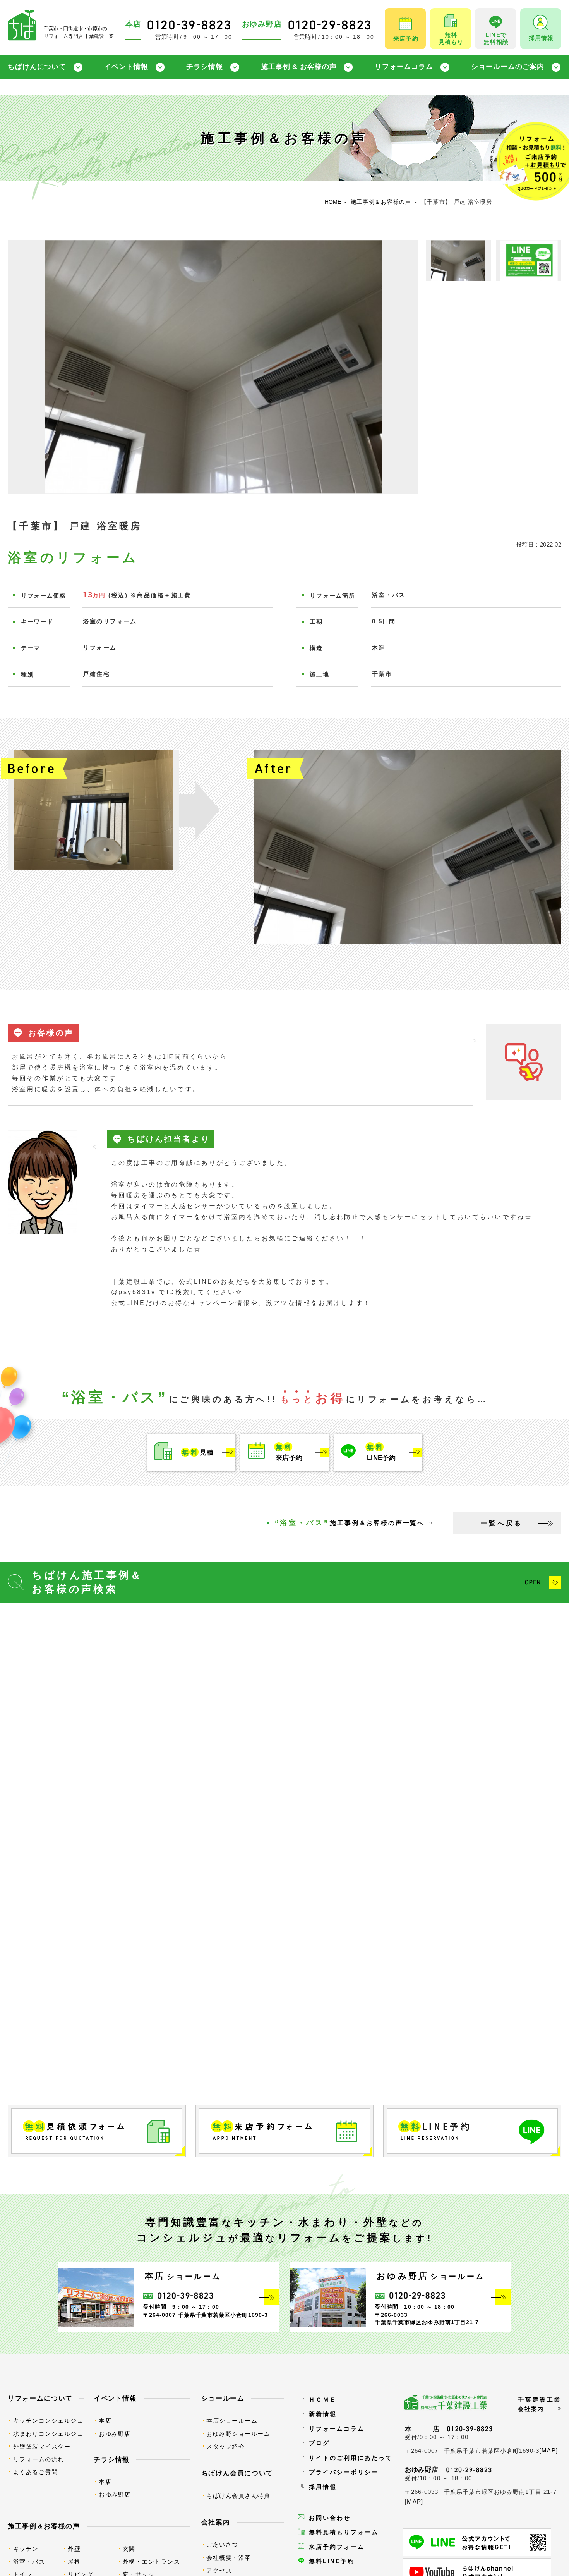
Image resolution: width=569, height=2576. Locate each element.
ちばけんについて (37, 67)
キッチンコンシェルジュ (48, 2420)
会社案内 (216, 2522)
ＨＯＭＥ (323, 2400)
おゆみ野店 (115, 2434)
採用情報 (323, 2487)
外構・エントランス (152, 2561)
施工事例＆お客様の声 (44, 2526)
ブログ (319, 2443)
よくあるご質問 (36, 2472)
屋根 (74, 2561)
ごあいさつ (222, 2544)
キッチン (26, 2549)
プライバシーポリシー (344, 2472)
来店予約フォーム (337, 2547)
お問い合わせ (330, 2518)
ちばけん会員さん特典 (238, 2496)
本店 (105, 2420)
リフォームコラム (404, 67)
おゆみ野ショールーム (238, 2434)
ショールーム (223, 2398)
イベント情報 (126, 67)
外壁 (74, 2549)
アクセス (219, 2570)
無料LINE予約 (332, 2561)
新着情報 (323, 2414)
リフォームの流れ (39, 2459)
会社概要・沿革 (229, 2558)
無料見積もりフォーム (344, 2532)
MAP (549, 2450)
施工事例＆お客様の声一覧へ (350, 1523)
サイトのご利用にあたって (351, 2458)
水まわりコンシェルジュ (48, 2434)
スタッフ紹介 (225, 2446)
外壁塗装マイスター (42, 2446)
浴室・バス (29, 2561)
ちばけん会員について (237, 2473)
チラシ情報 (204, 67)
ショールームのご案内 (508, 67)
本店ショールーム (232, 2420)
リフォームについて (40, 2398)
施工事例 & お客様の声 (299, 67)
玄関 (129, 2549)
